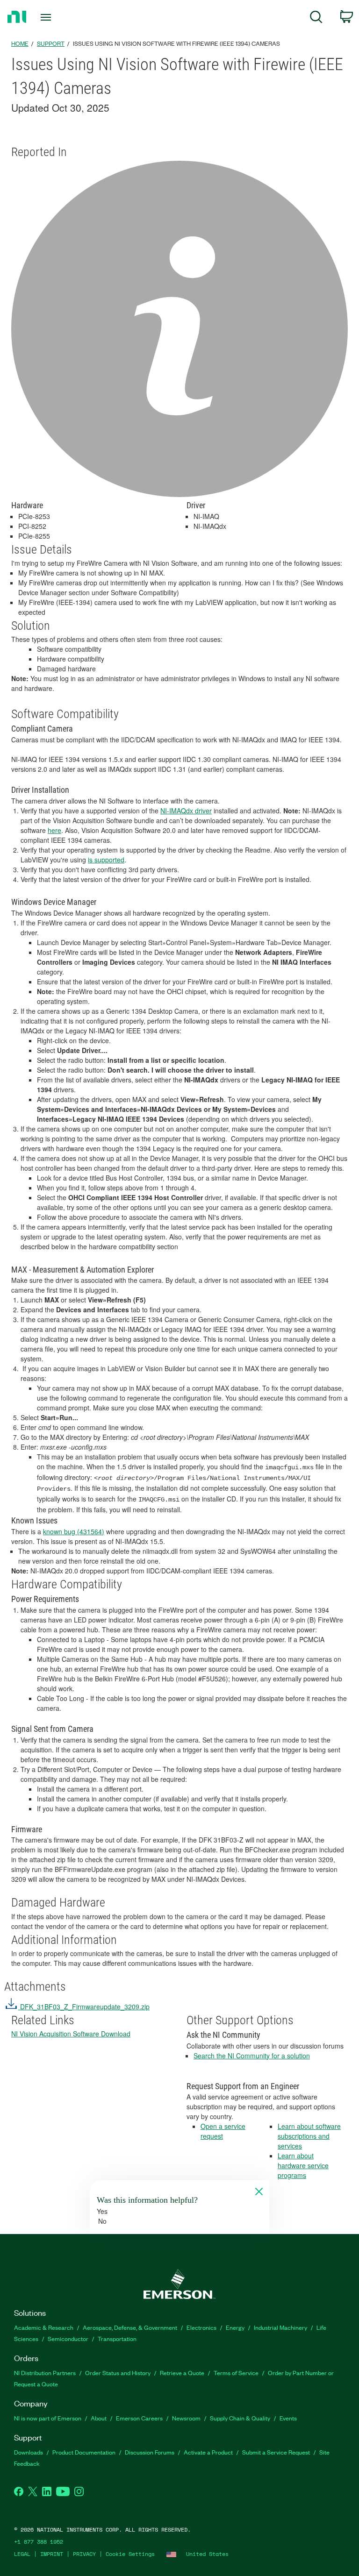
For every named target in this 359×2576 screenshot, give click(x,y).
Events (288, 2418)
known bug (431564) (74, 1531)
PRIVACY (84, 2554)
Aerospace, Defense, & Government (130, 2327)
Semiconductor (68, 2338)
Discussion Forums (150, 2452)
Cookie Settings (130, 2554)
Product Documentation (84, 2452)
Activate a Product (208, 2452)
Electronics (201, 2327)
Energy (235, 2327)
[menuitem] (316, 18)
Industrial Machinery (280, 2327)
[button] (77, 2007)
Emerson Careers (139, 2418)
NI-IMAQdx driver (186, 811)
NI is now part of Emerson (48, 2418)
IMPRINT (52, 2554)
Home (20, 43)
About (99, 2418)
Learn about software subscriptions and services (309, 2136)
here (54, 830)
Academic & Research (44, 2327)
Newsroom (186, 2418)
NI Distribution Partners (45, 2373)
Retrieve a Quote (182, 2373)
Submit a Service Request (276, 2452)
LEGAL (22, 2554)
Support (51, 43)
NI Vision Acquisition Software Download (71, 2034)
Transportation (117, 2338)
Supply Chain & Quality (240, 2418)
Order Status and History (118, 2373)
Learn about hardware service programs (303, 2165)
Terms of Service (236, 2373)
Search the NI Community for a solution (252, 2056)
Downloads (29, 2452)
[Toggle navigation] (56, 17)
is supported (106, 860)
